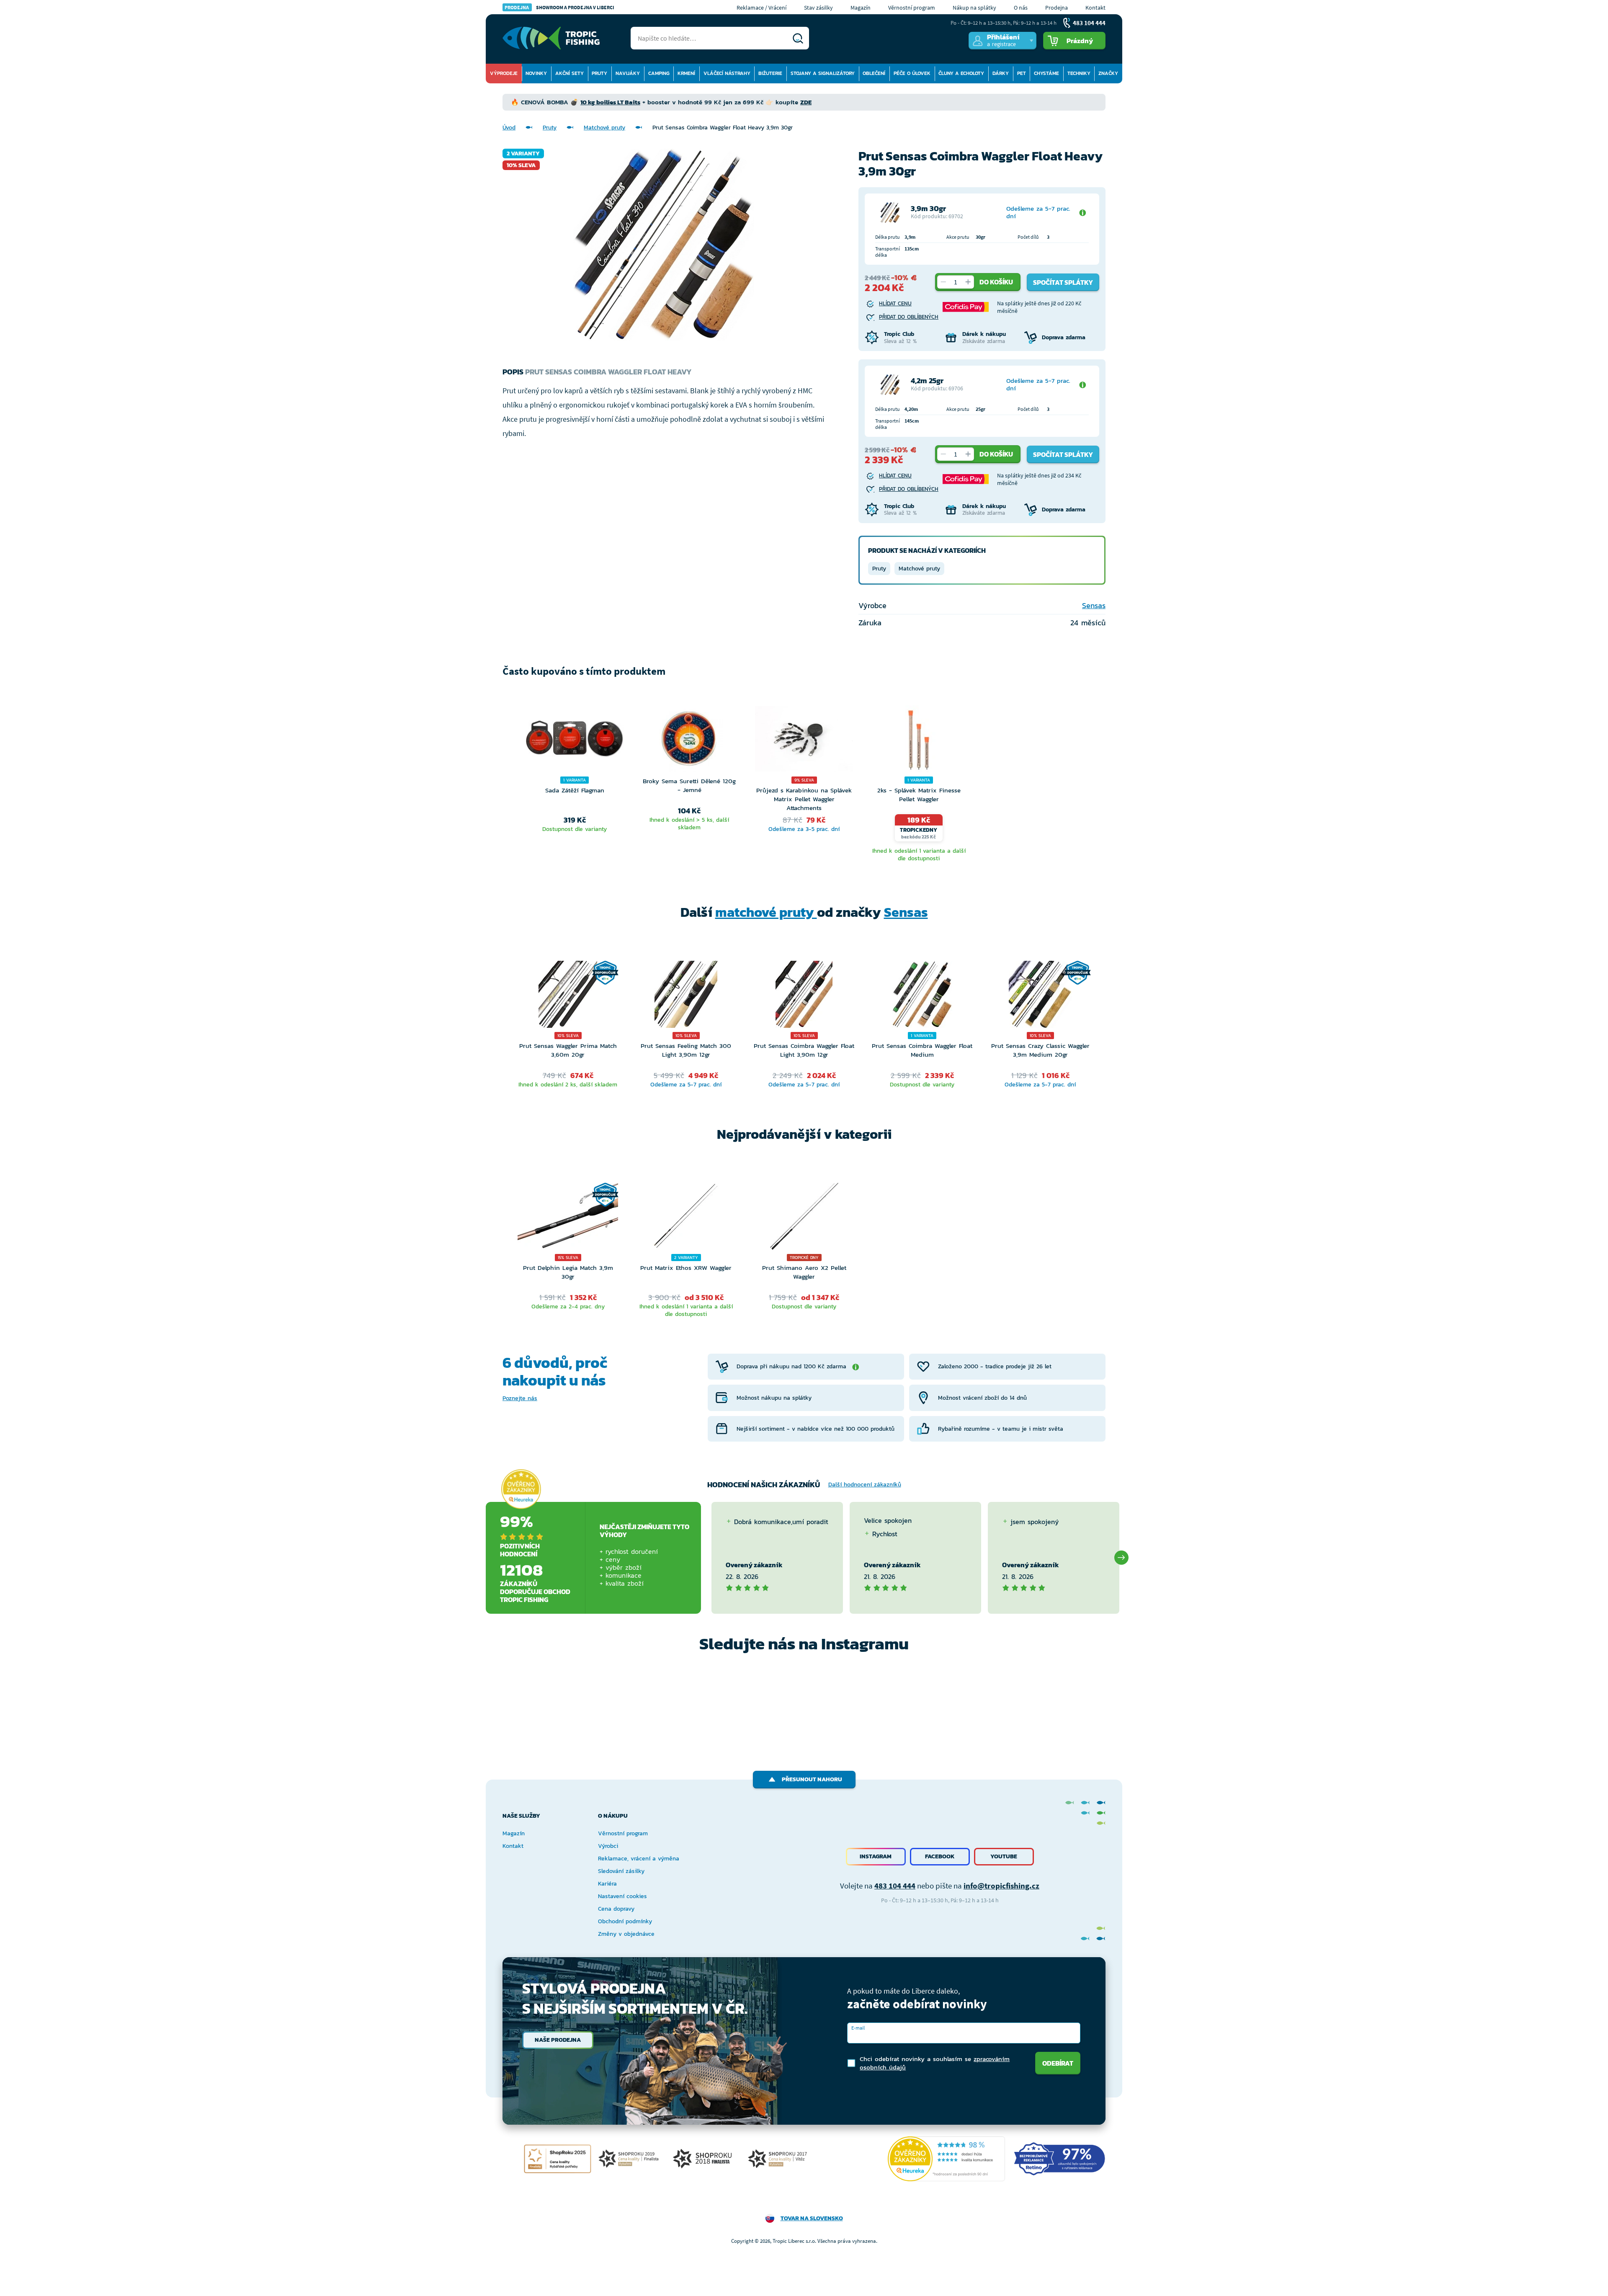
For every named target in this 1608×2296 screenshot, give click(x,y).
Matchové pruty (604, 128)
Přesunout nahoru (812, 1779)
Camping (659, 73)
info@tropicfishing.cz (1001, 1886)
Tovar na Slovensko (812, 2218)
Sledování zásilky (621, 1871)
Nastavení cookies (622, 1896)
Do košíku (996, 282)
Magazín (861, 8)
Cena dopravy (616, 1909)
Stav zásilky (818, 8)
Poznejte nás (520, 1398)
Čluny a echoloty (961, 73)
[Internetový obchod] (551, 38)
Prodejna (1057, 8)
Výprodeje (504, 73)
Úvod (509, 128)
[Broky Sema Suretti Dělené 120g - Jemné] (689, 741)
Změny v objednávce (626, 1934)
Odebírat (1058, 2063)
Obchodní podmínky (625, 1921)
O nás (1021, 8)
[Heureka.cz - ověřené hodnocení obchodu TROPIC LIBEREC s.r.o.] (946, 2159)
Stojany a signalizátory (823, 73)
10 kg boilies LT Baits (610, 102)
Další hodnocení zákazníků (865, 1485)
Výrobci (608, 1846)
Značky (1108, 73)
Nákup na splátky (974, 8)
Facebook (940, 1856)
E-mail (858, 2028)
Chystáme (1046, 73)
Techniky (1079, 73)
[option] (575, 785)
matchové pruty (766, 912)
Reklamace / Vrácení (761, 8)
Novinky (536, 73)
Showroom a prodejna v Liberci (559, 7)
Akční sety (569, 73)
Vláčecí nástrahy (727, 73)
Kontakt (1095, 8)
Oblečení (874, 73)
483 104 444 (895, 1886)
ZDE (806, 102)
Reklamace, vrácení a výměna (639, 1859)
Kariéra (607, 1884)
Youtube (1004, 1856)
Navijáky (628, 73)
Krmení (686, 73)
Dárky (1001, 73)
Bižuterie (770, 73)
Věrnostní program (912, 8)
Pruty (599, 73)
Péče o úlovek (912, 73)
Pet (1022, 73)
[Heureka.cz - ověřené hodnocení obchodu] (521, 1489)
